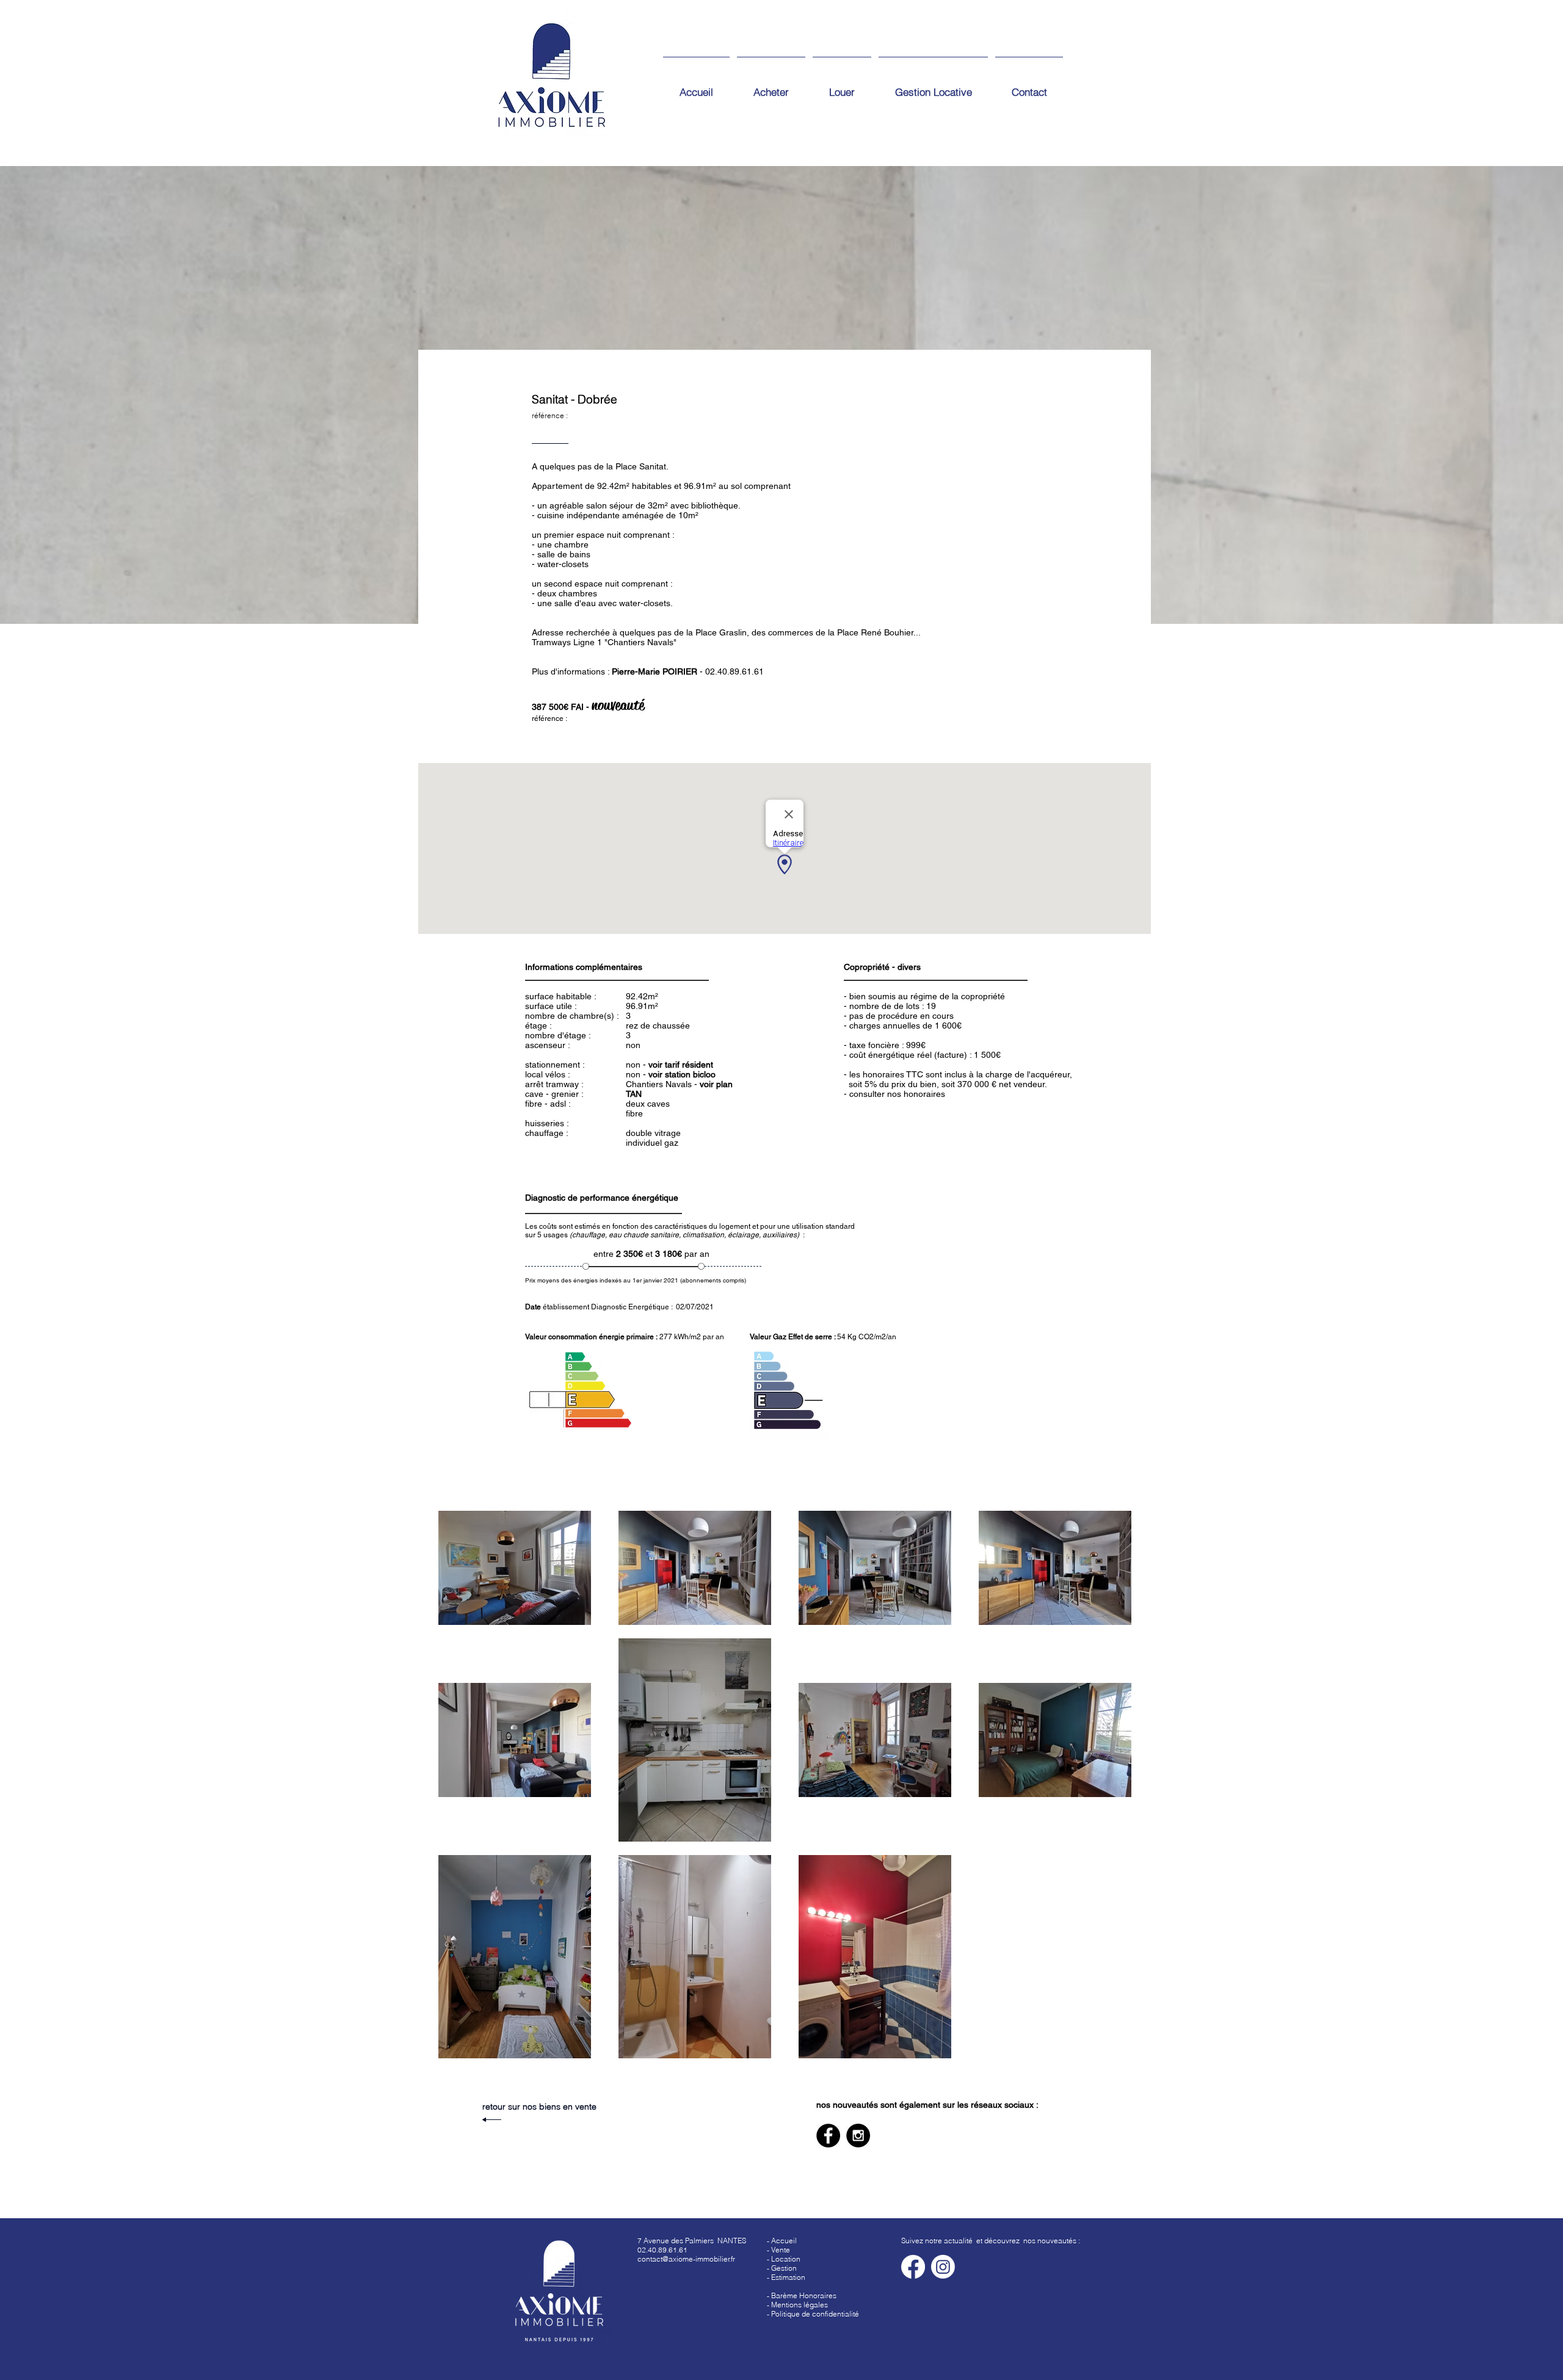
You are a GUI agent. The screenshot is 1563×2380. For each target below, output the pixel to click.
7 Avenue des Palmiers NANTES (692, 2241)
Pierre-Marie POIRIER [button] (655, 671)
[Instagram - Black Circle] (858, 2136)
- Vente (778, 2250)
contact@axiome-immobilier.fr (686, 2259)
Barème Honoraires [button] (804, 2295)
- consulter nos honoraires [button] (894, 1094)
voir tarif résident (681, 1065)
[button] (786, 2277)
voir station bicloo (682, 1074)
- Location (784, 2259)
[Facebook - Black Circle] (828, 2136)
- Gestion (782, 2268)
